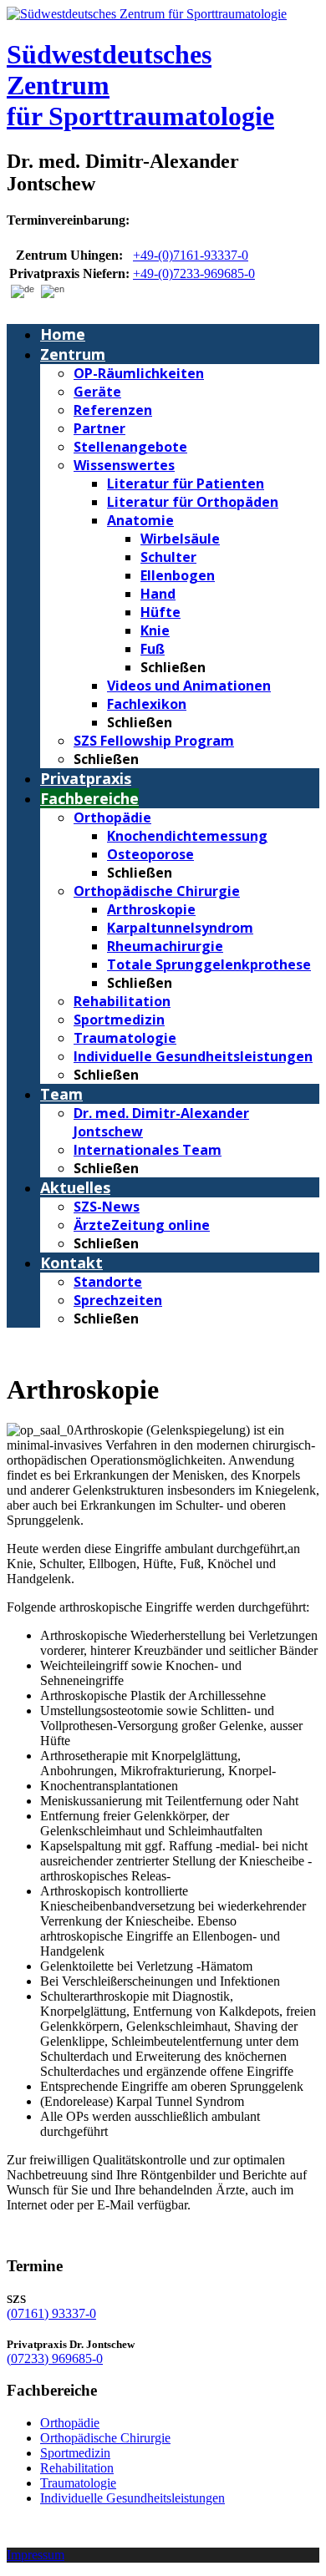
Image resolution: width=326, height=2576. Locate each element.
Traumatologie (78, 2483)
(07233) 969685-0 (55, 2358)
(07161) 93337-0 (51, 2313)
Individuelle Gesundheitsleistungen (132, 2498)
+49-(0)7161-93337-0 (191, 255)
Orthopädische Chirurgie (105, 2438)
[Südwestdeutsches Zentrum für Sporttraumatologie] (147, 14)
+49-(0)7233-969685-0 (194, 273)
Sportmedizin (75, 2453)
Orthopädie (70, 2423)
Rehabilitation (77, 2468)
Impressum (36, 2555)
